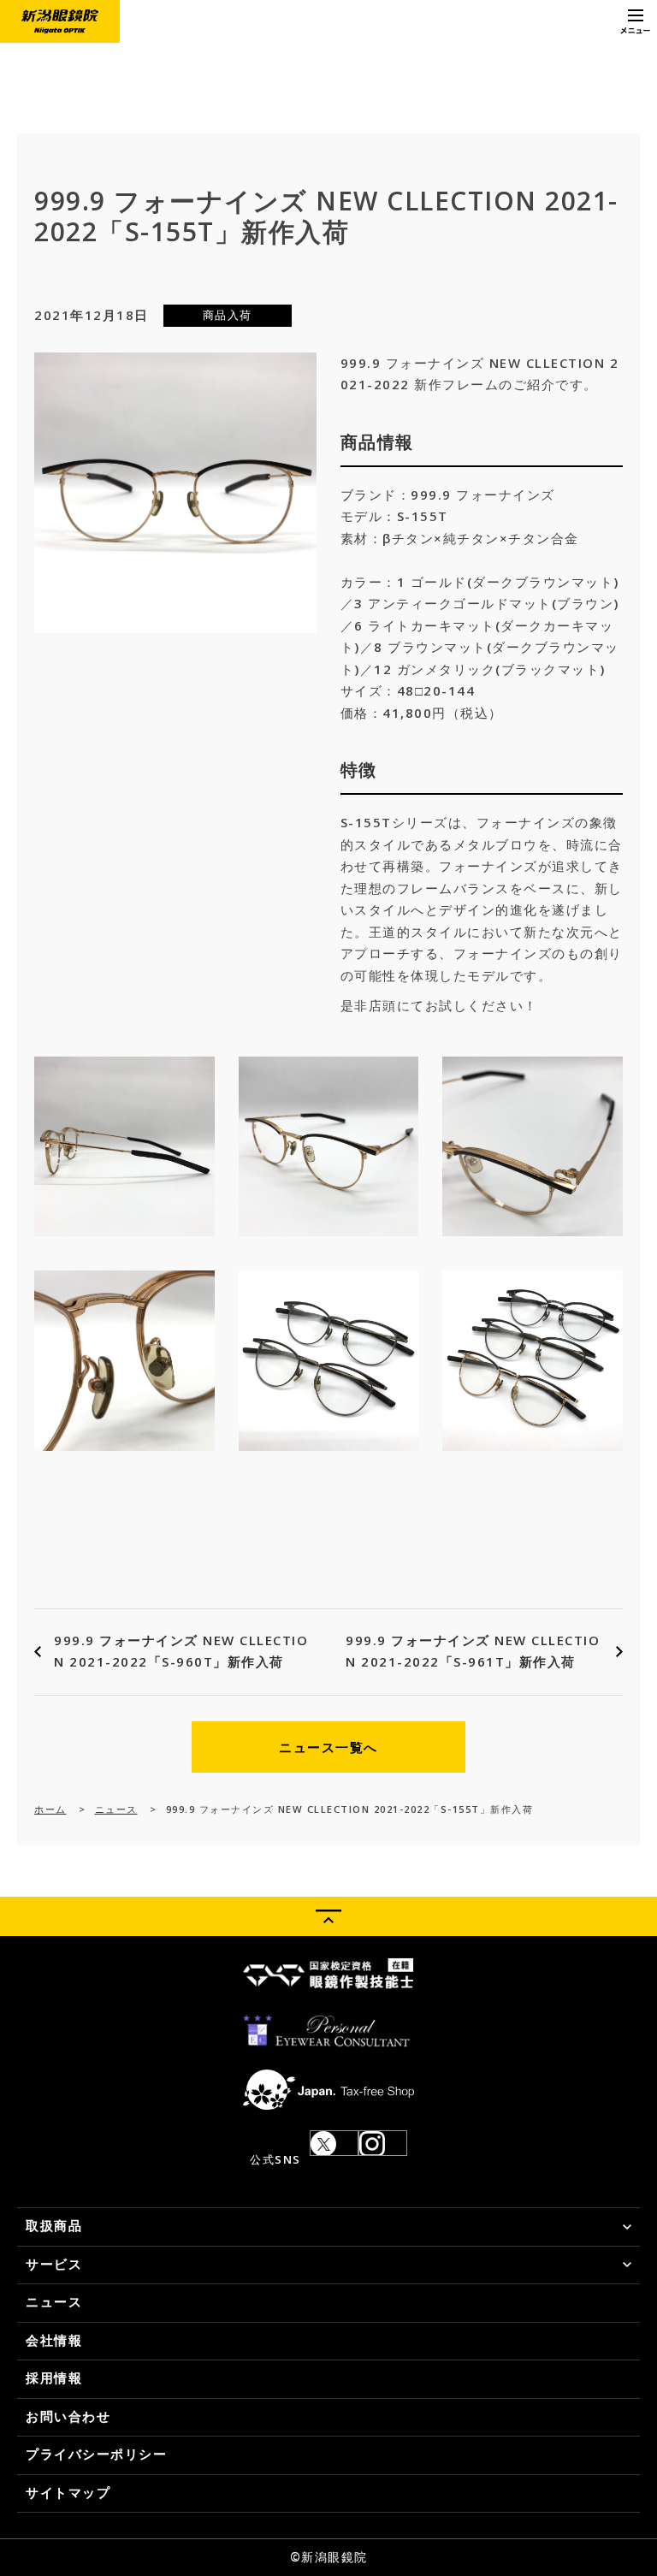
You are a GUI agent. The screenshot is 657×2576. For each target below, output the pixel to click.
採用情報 (54, 2378)
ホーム (50, 1809)
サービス (54, 2264)
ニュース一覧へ (328, 1747)
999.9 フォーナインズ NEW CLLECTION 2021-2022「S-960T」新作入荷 (181, 1651)
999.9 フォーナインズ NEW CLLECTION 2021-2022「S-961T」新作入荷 (473, 1651)
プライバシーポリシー (96, 2454)
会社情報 (54, 2340)
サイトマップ (68, 2492)
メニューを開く (636, 21)
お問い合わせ (68, 2416)
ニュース (116, 1809)
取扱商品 (54, 2225)
